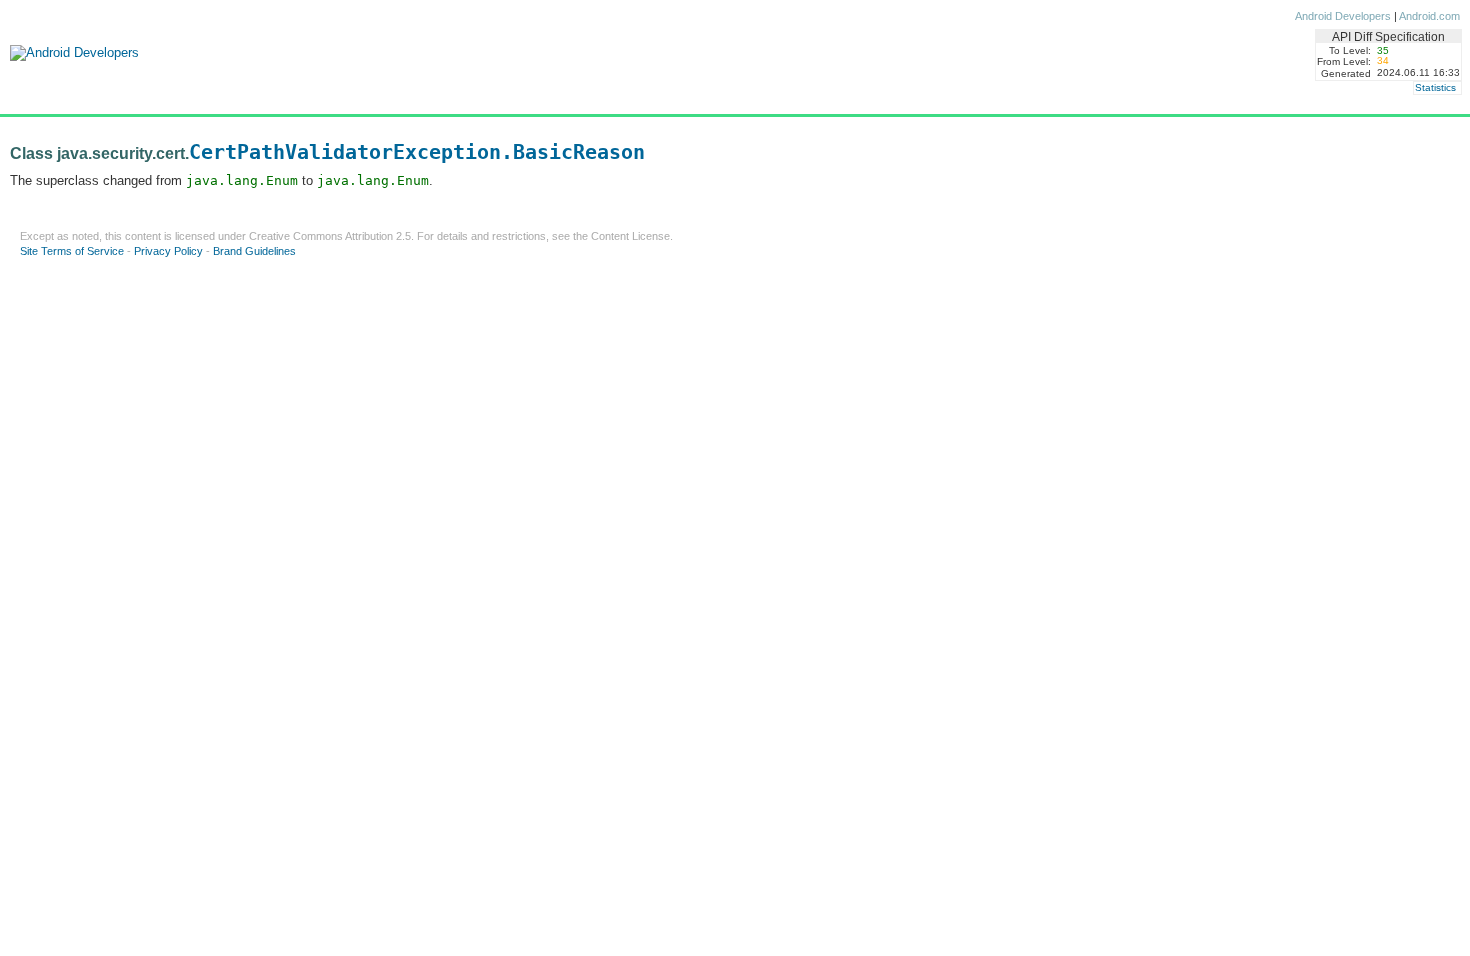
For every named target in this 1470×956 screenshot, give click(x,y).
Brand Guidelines (254, 251)
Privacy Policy (168, 251)
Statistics (1435, 87)
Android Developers (1343, 16)
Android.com (1429, 16)
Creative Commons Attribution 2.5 (330, 236)
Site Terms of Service (72, 251)
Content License (630, 236)
